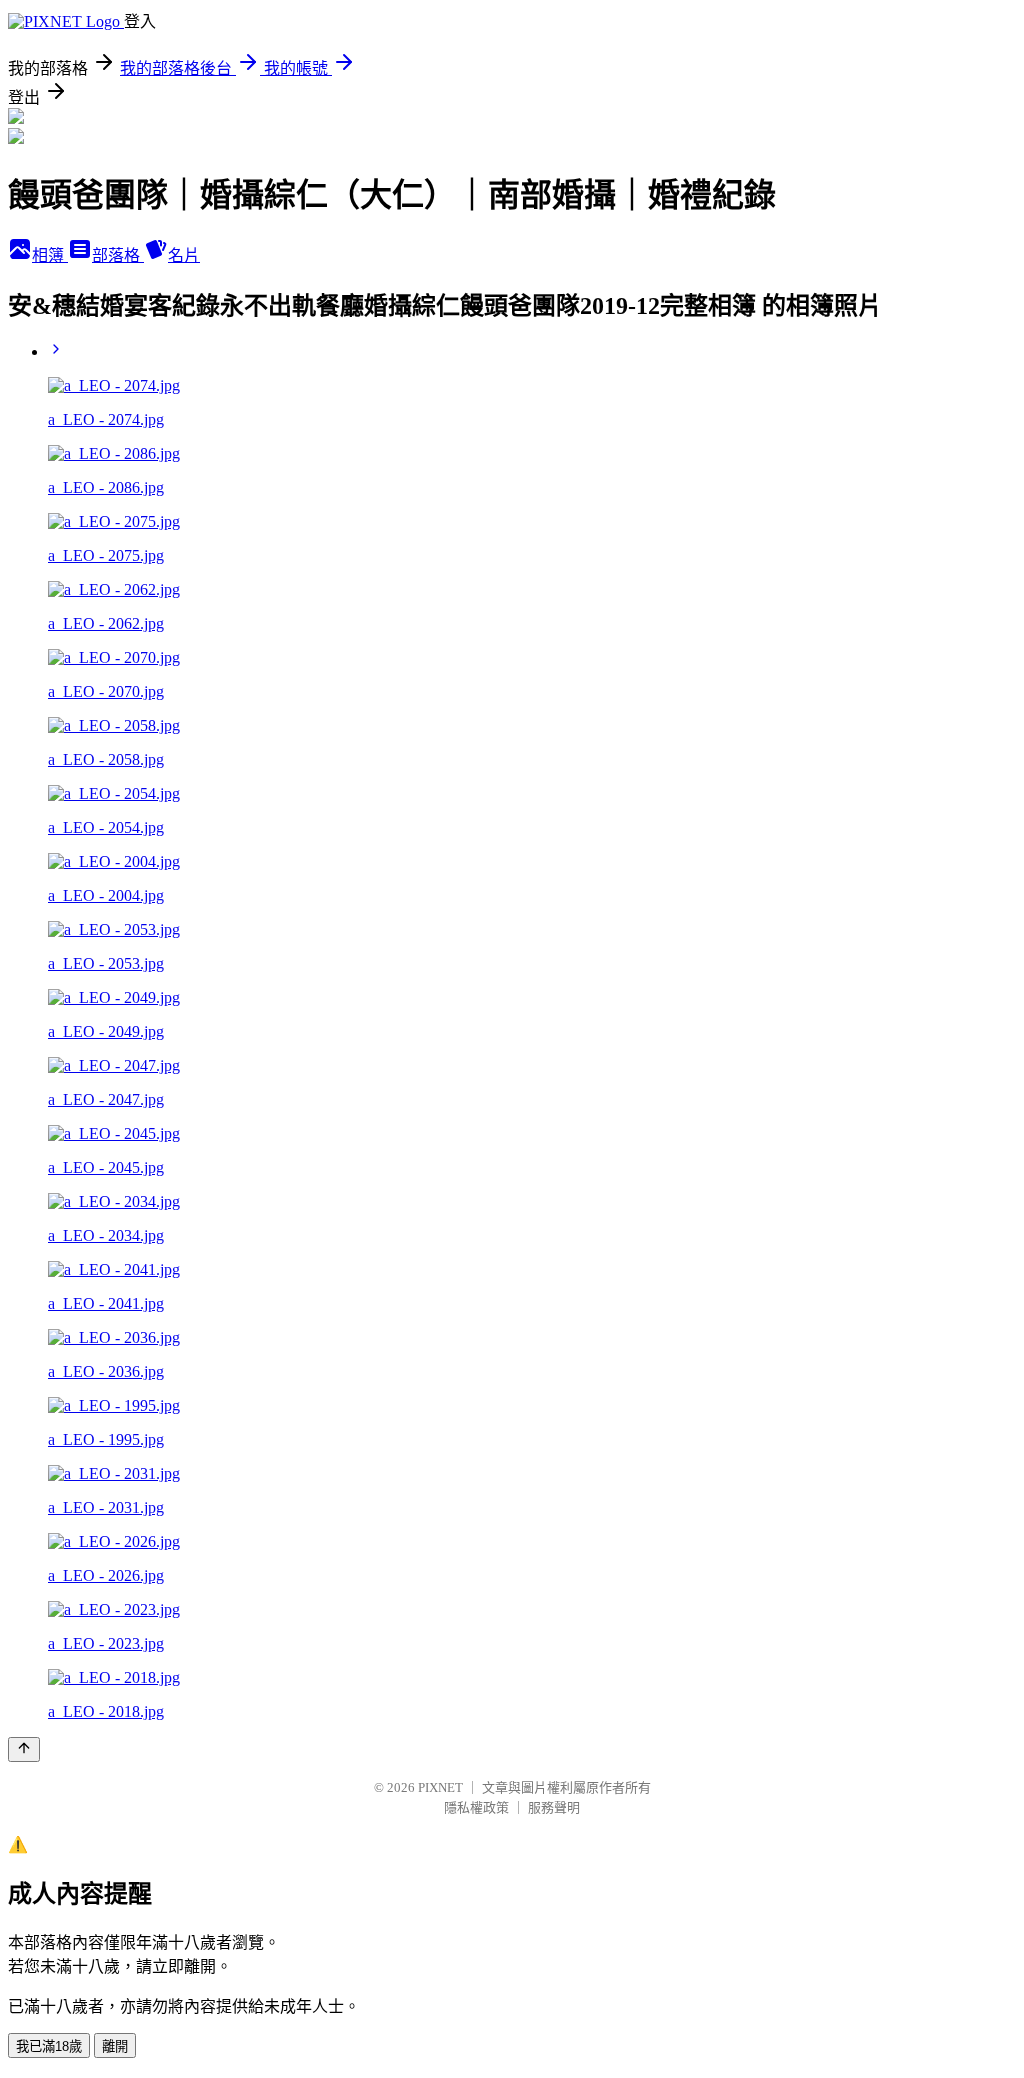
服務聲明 (554, 1807)
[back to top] (24, 1749)
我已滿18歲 (49, 2046)
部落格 (118, 255)
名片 (184, 255)
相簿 (50, 255)
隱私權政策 (476, 1807)
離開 (115, 2046)
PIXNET (440, 1787)
